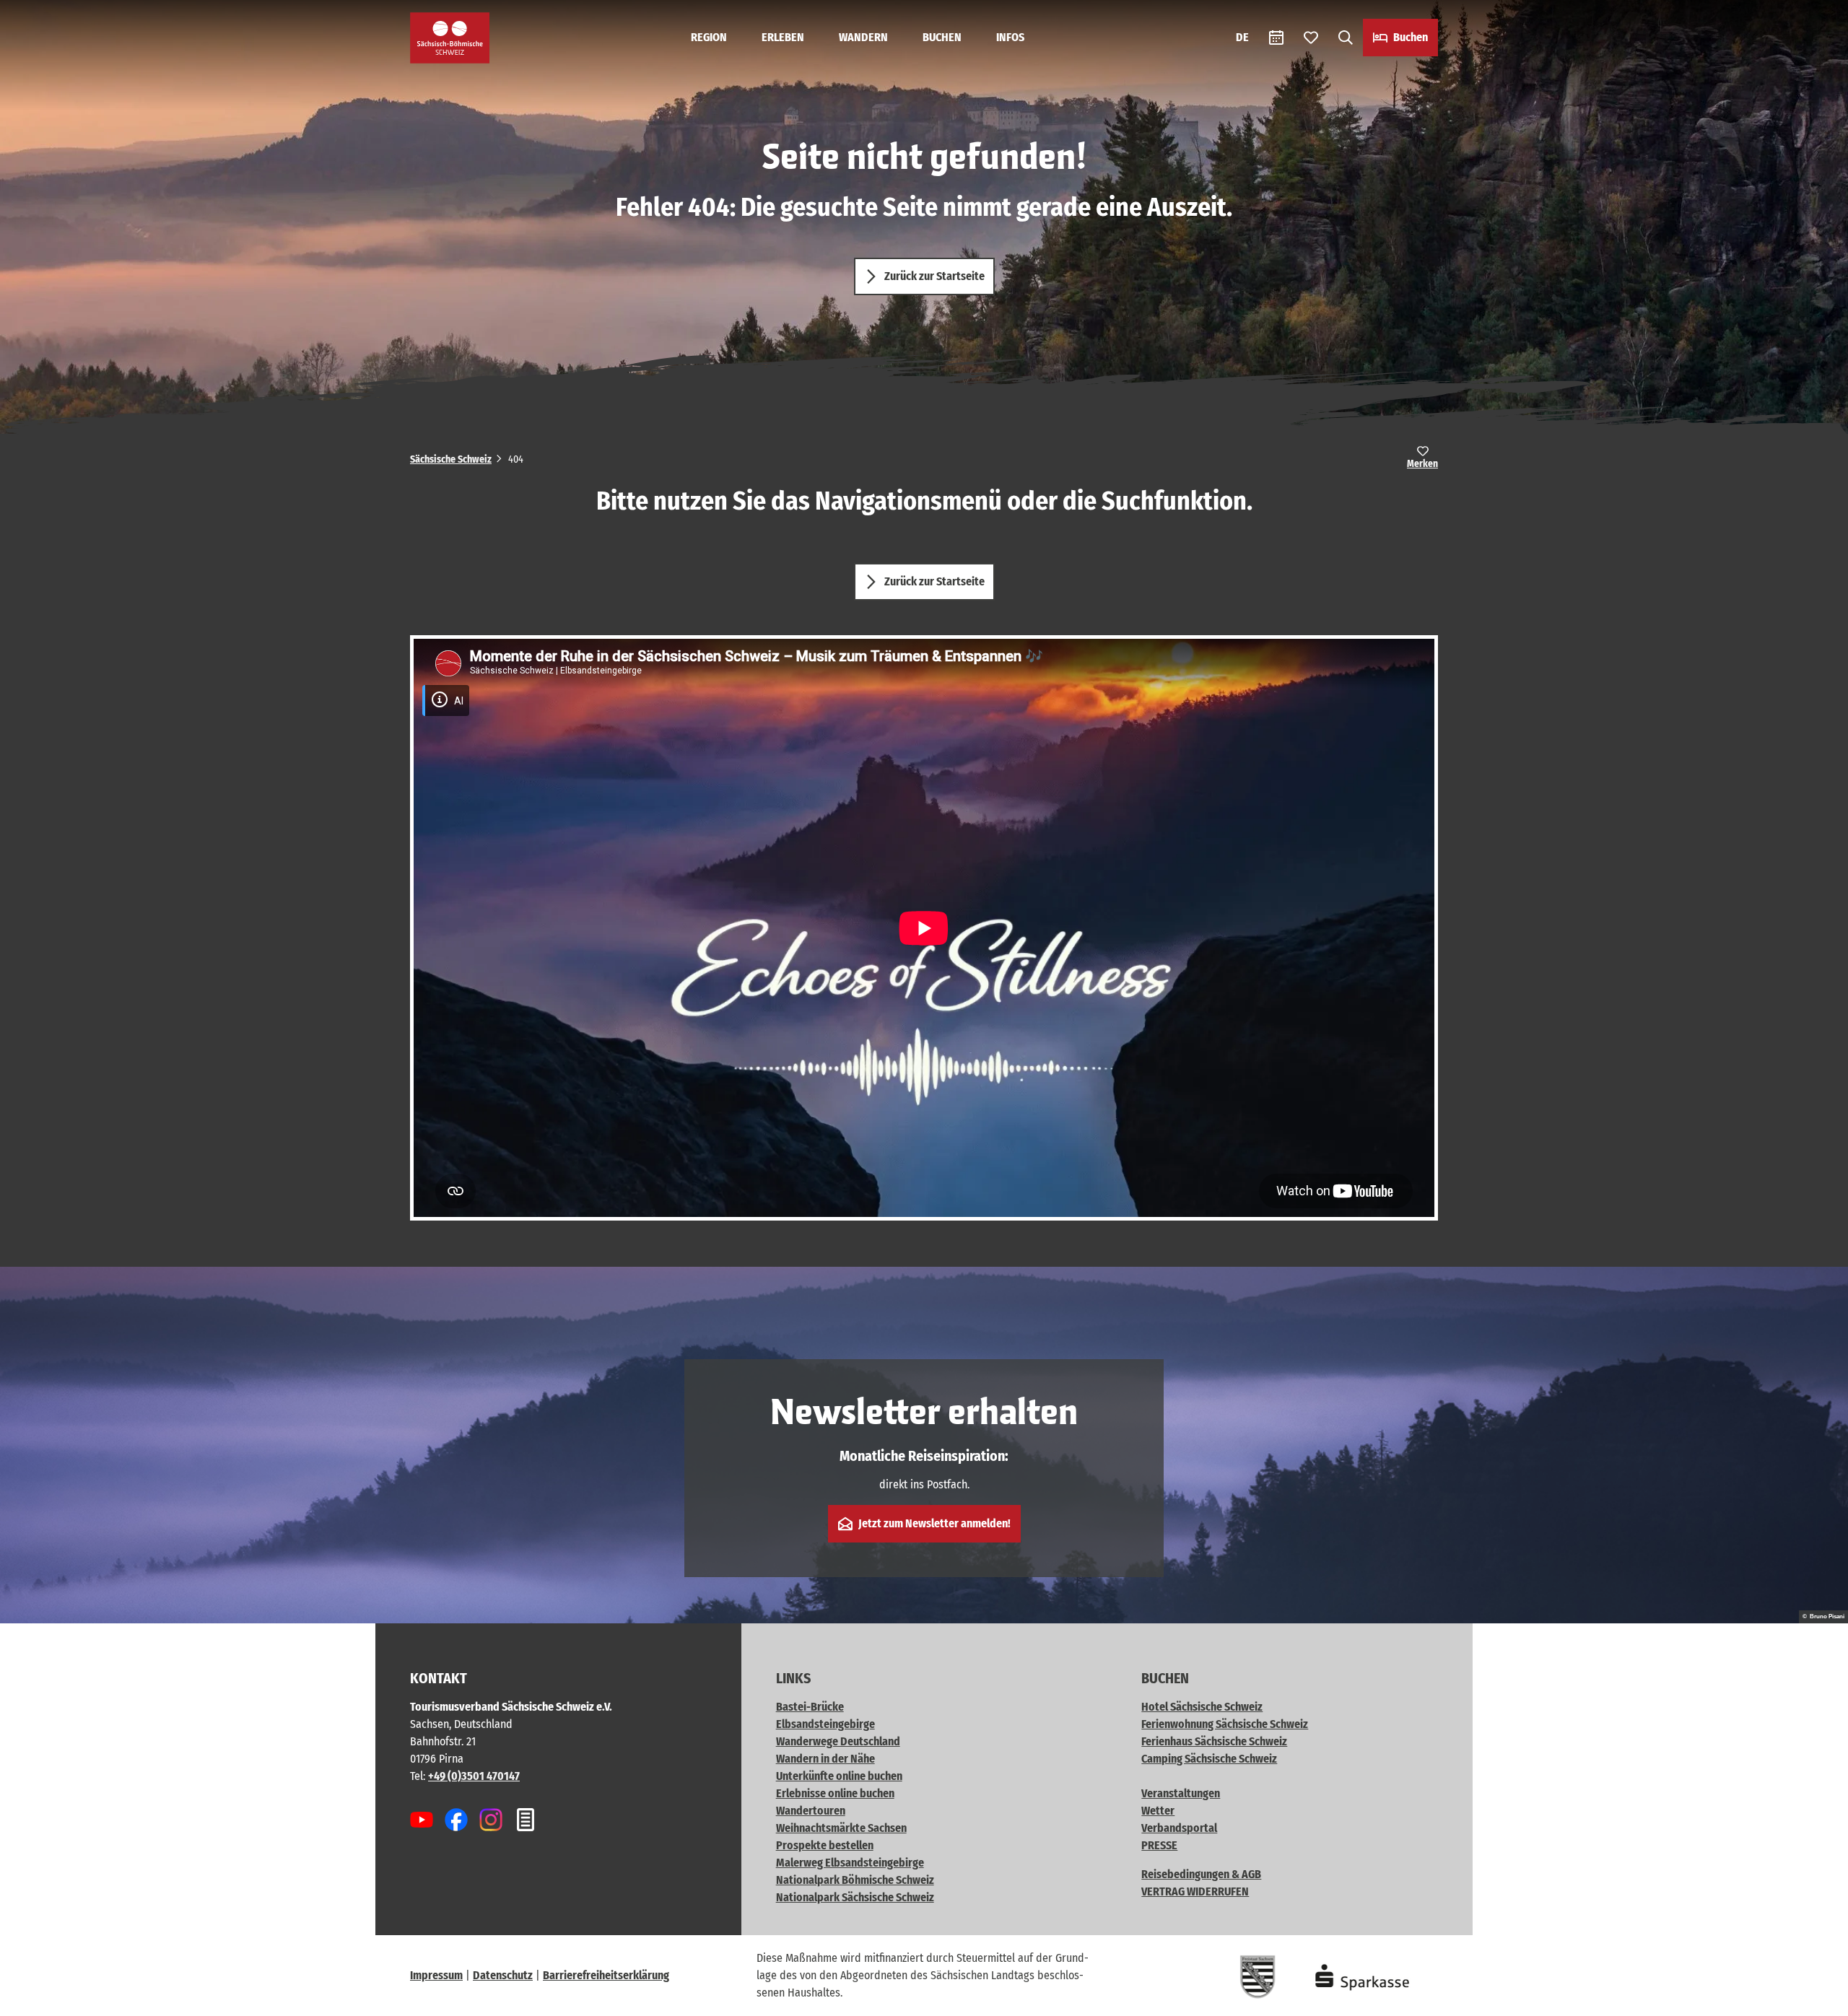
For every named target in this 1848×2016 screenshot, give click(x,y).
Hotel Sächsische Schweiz (1202, 1707)
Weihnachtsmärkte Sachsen (841, 1828)
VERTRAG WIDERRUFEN (1195, 1891)
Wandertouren (811, 1811)
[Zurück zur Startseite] (450, 38)
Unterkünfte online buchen (839, 1776)
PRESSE (1159, 1845)
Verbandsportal (1179, 1828)
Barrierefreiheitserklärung (606, 1975)
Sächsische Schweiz (451, 459)
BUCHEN (942, 37)
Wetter (1158, 1811)
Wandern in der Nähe (825, 1759)
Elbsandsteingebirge (825, 1724)
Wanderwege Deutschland (838, 1741)
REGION (709, 37)
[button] (1813, 1999)
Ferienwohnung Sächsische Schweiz (1225, 1724)
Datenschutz (503, 1975)
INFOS (1010, 37)
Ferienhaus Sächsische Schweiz (1214, 1741)
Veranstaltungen (1181, 1793)
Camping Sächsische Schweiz (1209, 1759)
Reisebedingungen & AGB (1201, 1874)
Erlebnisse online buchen (835, 1793)
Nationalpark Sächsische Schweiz (855, 1897)
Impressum (436, 1975)
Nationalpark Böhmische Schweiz (855, 1880)
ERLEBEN (783, 37)
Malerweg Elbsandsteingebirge (850, 1863)
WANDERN (863, 37)
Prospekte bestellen (825, 1845)
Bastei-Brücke (810, 1707)
